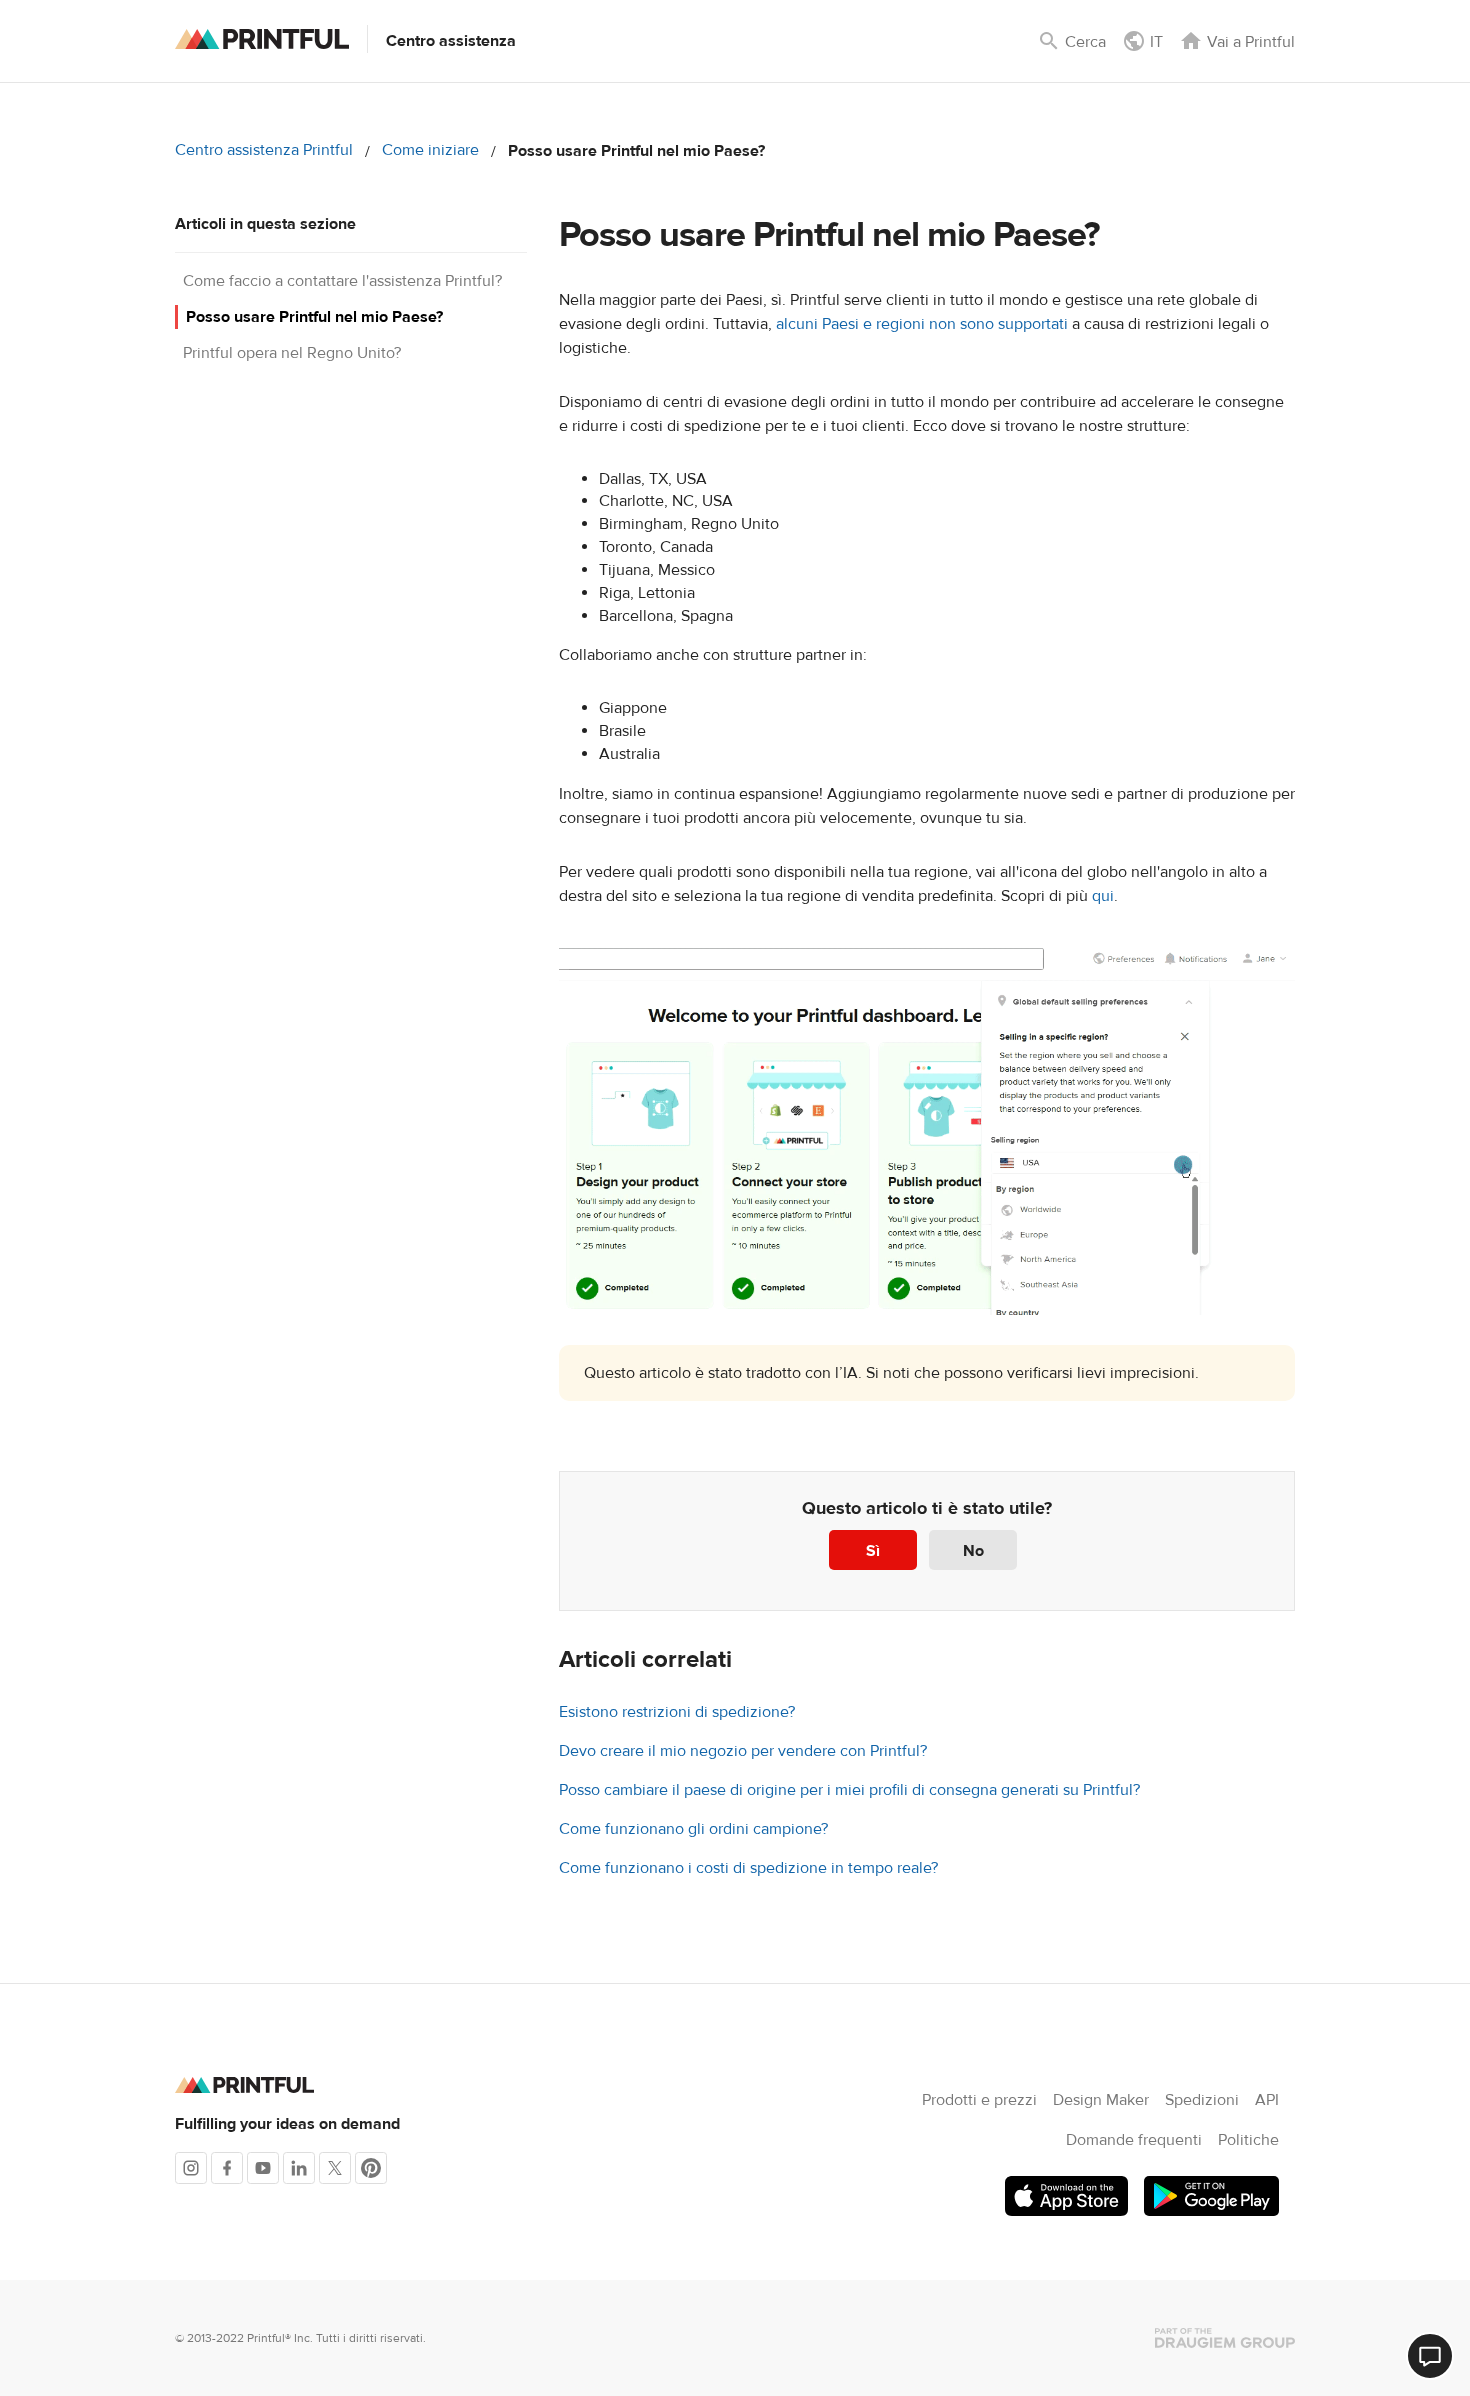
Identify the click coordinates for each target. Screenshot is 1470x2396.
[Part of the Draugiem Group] (1225, 2338)
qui (1103, 896)
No (973, 1551)
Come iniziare (430, 150)
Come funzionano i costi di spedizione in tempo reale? (748, 1868)
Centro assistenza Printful (264, 150)
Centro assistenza (451, 41)
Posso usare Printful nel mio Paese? (314, 317)
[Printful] (262, 39)
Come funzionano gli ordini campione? (693, 1829)
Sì (873, 1551)
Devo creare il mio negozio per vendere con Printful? (743, 1751)
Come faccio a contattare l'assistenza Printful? (342, 281)
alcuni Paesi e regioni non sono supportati (922, 324)
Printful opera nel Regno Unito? (292, 353)
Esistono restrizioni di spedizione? (677, 1712)
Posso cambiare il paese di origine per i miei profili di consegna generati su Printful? (849, 1790)
